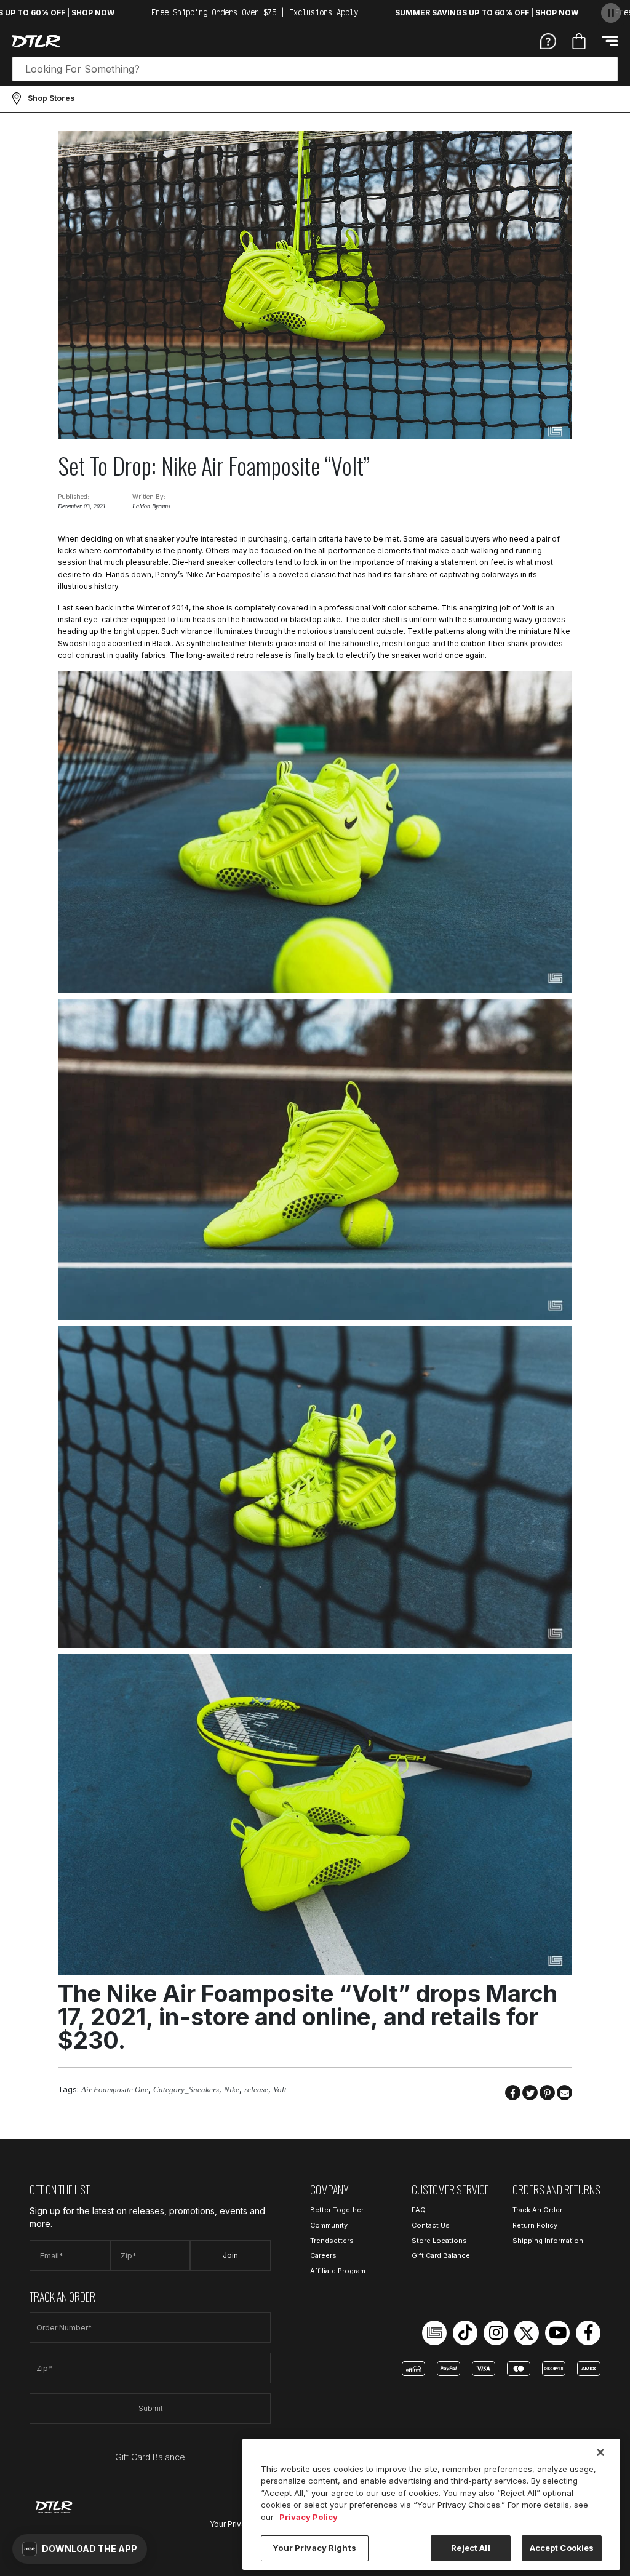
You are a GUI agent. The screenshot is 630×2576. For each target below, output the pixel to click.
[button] (80, 2549)
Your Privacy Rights (314, 2548)
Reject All (470, 2548)
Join (230, 2255)
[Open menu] (610, 41)
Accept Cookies (562, 2548)
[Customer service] (548, 41)
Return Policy (535, 2225)
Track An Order (537, 2210)
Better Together (337, 2210)
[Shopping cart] (579, 41)
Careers (323, 2255)
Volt (280, 2090)
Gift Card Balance (150, 2457)
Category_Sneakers (186, 2090)
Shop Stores (51, 98)
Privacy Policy (309, 2517)
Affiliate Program (338, 2271)
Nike (232, 2090)
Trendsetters (332, 2241)
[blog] (434, 2333)
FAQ (419, 2210)
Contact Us (431, 2225)
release (256, 2090)
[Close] (600, 2452)
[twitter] (527, 2333)
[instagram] (496, 2333)
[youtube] (557, 2333)
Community (329, 2225)
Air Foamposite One (115, 2090)
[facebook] (588, 2333)
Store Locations (439, 2241)
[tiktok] (465, 2333)
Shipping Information (548, 2241)
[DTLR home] (36, 41)
